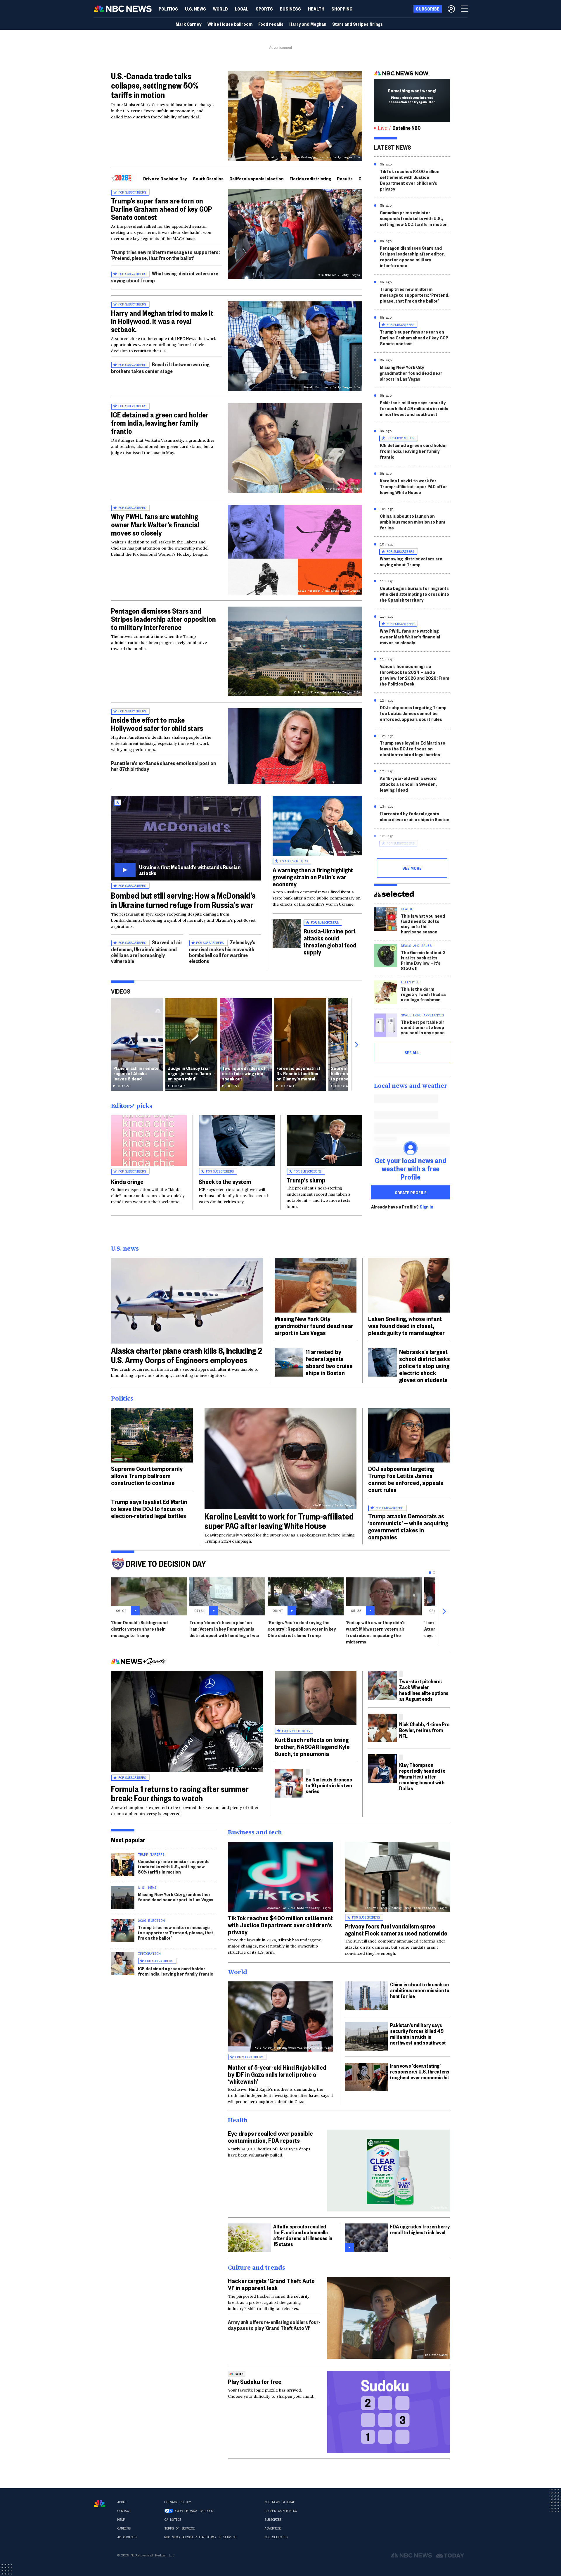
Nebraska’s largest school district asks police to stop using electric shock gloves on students (425, 1365)
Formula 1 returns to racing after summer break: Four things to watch (180, 1793)
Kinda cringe (127, 1181)
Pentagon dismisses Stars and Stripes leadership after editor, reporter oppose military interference (412, 257)
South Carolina (208, 178)
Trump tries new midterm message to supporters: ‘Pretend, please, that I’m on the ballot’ (165, 255)
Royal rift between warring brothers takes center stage (160, 368)
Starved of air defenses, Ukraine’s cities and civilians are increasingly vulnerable (147, 951)
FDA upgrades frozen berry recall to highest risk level (420, 2229)
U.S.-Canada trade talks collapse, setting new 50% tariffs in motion (155, 85)
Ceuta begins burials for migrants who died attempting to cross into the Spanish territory (414, 594)
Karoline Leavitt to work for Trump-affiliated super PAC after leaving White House (414, 486)
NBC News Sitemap (280, 2502)
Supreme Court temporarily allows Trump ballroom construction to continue (147, 1475)
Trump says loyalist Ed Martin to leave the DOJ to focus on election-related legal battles (413, 749)
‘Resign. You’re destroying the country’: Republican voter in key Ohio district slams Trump (302, 1629)
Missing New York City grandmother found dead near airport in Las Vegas (411, 373)
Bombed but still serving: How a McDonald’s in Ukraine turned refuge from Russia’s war (183, 900)
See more (412, 868)
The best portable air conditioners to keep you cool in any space (423, 1027)
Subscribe (273, 2520)
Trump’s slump (306, 1180)
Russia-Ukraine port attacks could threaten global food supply (330, 941)
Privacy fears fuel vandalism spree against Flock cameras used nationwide (396, 1929)
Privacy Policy (178, 2502)
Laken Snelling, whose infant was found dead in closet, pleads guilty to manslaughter (406, 1325)
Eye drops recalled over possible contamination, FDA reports (270, 2137)
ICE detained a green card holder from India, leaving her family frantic (160, 423)
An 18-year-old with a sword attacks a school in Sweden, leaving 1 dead (408, 784)
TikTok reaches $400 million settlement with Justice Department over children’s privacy (410, 180)
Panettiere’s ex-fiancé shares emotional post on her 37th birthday (163, 766)
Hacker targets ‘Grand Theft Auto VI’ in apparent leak (271, 2284)
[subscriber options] (451, 9)
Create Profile (411, 1192)
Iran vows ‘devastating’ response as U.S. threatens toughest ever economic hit (420, 2071)
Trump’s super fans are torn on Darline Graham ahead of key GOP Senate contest (162, 209)
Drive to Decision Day (165, 178)
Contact (124, 2511)
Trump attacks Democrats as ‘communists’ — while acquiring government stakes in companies (408, 1526)
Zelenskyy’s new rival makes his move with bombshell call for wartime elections (222, 951)
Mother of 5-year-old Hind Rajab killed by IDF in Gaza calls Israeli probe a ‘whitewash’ (277, 2074)
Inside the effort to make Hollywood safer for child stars (157, 724)
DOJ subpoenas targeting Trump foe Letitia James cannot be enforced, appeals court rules (413, 713)
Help (121, 2520)
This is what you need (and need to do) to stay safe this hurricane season (423, 924)
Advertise (273, 2528)
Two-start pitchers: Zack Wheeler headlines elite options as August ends (424, 1690)
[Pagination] (430, 1573)
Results (345, 178)
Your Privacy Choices (194, 2511)
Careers (124, 2528)
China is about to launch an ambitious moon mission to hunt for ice (413, 522)
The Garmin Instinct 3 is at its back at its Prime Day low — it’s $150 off (423, 960)
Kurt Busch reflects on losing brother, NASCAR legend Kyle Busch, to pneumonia (312, 1746)
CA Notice (173, 2520)
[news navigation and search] (465, 9)
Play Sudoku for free (255, 2381)
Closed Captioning (281, 2511)
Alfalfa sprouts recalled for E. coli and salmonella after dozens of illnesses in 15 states (303, 2235)
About (122, 2502)
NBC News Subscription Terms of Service (200, 2537)
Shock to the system (225, 1181)
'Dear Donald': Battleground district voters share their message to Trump (139, 1629)
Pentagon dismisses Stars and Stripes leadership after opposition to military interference (163, 619)
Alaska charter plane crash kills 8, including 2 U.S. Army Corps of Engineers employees (187, 1355)
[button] (242, 9)
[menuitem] (168, 9)
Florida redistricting (310, 178)
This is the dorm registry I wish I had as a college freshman (423, 994)
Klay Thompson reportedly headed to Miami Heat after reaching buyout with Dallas (422, 1776)
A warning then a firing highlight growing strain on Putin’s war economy (313, 877)
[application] (295, 746)
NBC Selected (276, 2537)
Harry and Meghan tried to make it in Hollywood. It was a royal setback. (162, 321)
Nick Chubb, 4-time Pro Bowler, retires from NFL (424, 1730)
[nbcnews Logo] (100, 2504)
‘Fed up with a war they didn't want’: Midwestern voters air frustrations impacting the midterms (375, 1632)
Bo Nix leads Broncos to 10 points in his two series (329, 1785)
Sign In (426, 1207)
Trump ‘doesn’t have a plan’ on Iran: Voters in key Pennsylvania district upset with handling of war (225, 1629)
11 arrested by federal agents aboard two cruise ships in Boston (415, 816)
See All (412, 1052)
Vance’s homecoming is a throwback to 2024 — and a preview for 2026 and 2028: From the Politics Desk (414, 675)
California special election (257, 178)
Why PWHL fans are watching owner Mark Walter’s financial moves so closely (155, 524)
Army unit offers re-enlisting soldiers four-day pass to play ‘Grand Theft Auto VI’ (274, 2325)
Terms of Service (179, 2528)
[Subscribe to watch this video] (186, 838)
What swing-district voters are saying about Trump (411, 561)
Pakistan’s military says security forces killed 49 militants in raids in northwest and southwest (414, 408)
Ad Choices (127, 2537)
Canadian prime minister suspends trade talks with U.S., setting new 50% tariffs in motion (414, 218)
